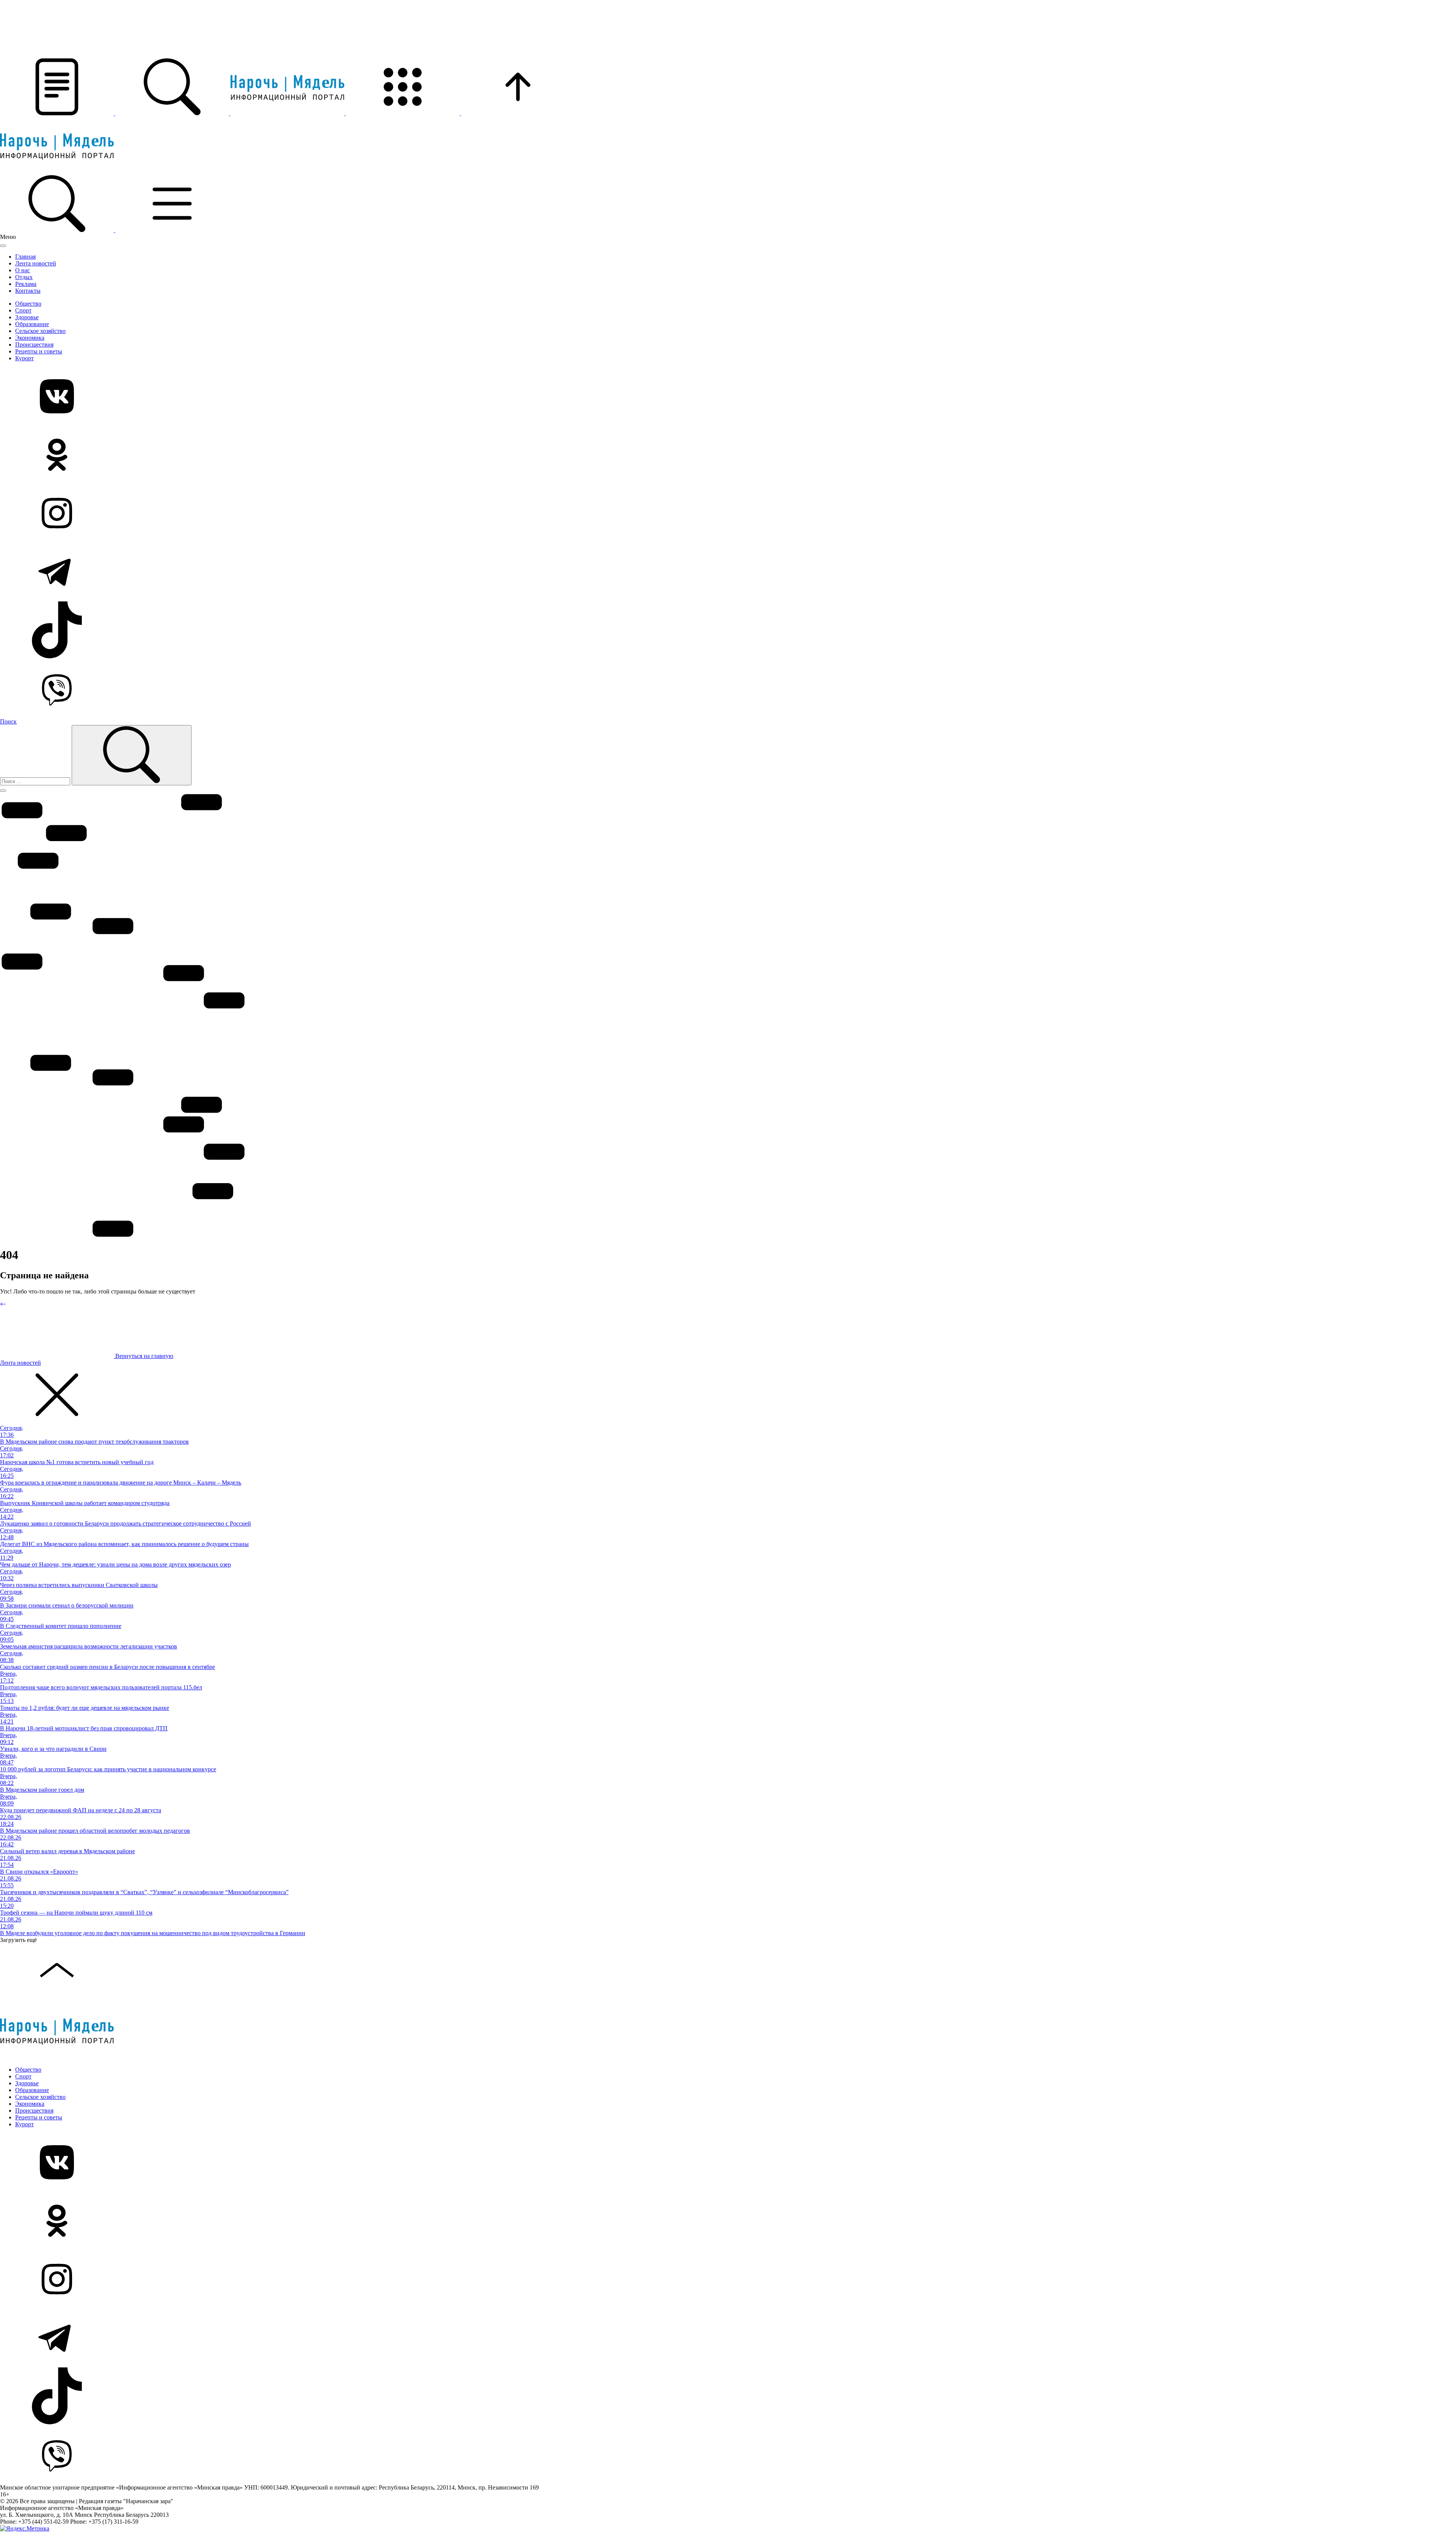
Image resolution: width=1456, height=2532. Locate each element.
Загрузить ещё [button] (18, 1940)
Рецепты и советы (39, 351)
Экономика (30, 338)
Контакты (28, 291)
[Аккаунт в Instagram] (728, 514)
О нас (23, 270)
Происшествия (34, 345)
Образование (32, 324)
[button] (58, 113)
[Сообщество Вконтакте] (728, 397)
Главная (25, 257)
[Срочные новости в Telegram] (728, 572)
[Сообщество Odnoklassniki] (728, 455)
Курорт (24, 358)
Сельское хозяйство (40, 331)
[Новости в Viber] (728, 689)
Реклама (26, 284)
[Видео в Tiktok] (728, 631)
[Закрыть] (3, 246)
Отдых (24, 277)
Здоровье (27, 317)
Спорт (23, 310)
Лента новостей (36, 263)
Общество (28, 304)
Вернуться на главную (144, 1356)
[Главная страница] (288, 113)
